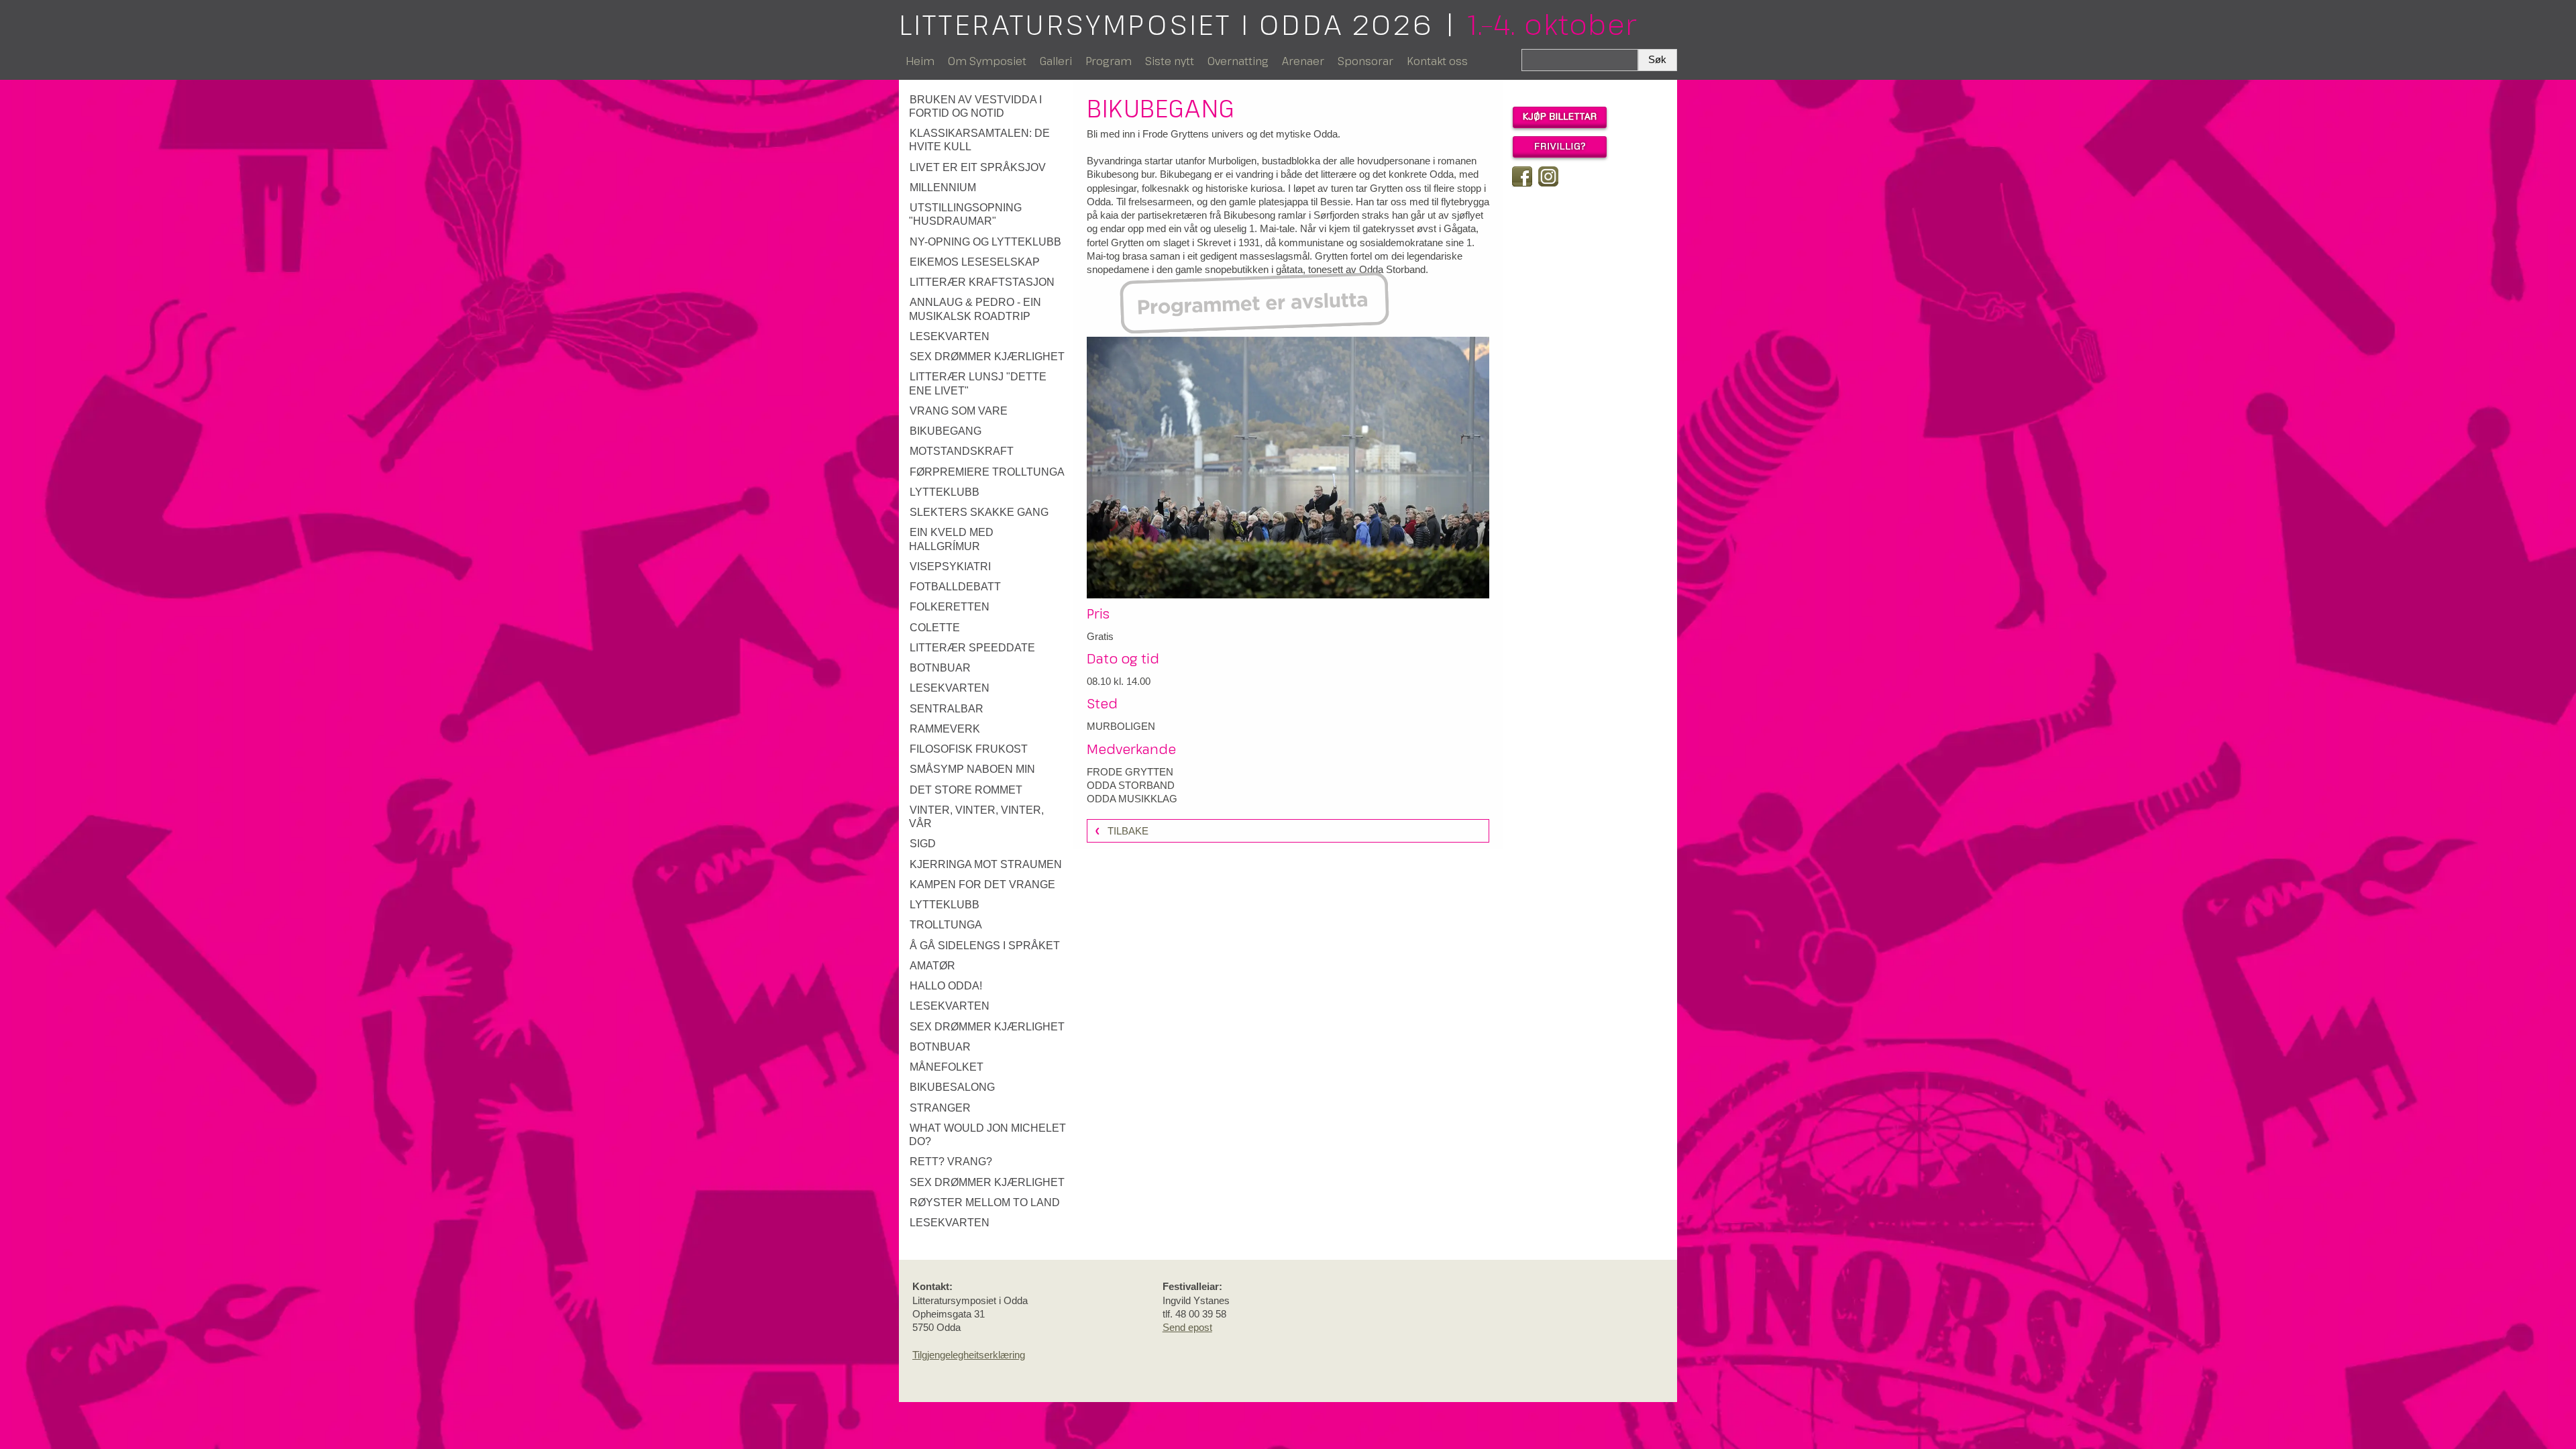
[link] (988, 107)
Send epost (1187, 1327)
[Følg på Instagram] (1548, 176)
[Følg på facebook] (1522, 176)
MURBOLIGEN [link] (1121, 726)
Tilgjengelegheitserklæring (969, 1355)
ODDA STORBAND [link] (1131, 785)
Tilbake (1128, 831)
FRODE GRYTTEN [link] (1130, 772)
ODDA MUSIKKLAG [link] (1132, 799)
